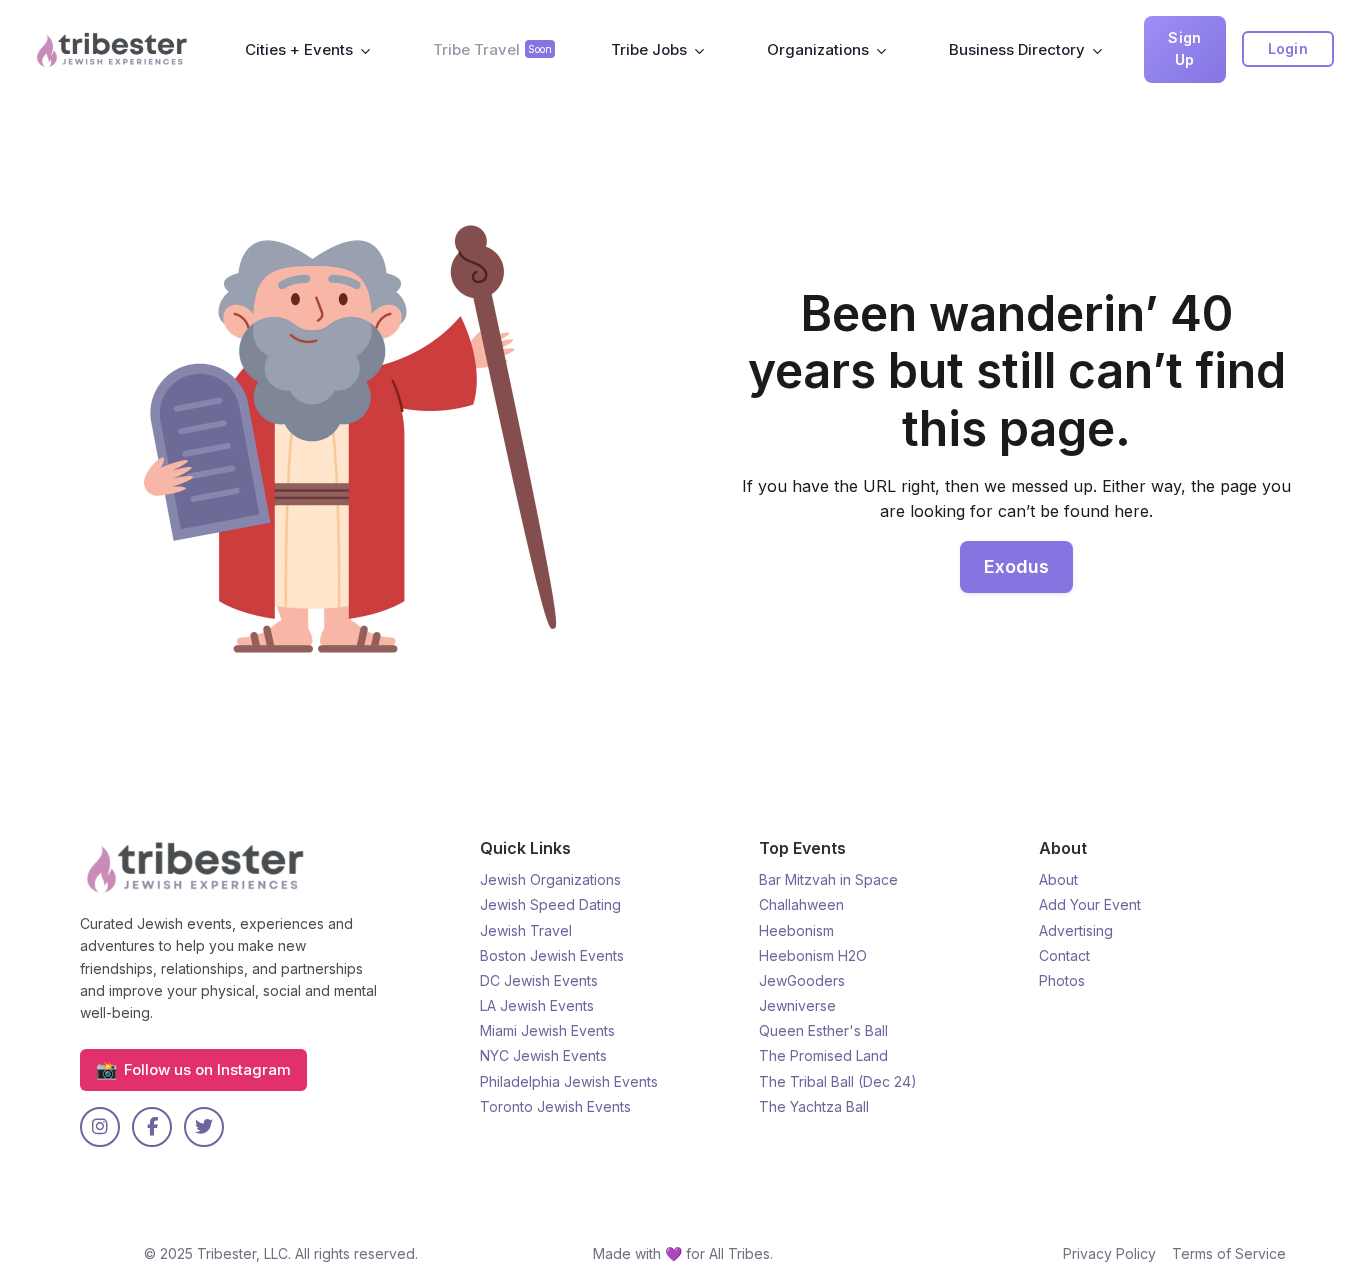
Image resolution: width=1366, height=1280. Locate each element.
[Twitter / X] (204, 1127)
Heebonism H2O (813, 955)
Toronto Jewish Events (555, 1106)
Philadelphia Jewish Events (569, 1081)
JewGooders (802, 980)
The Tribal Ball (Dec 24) (838, 1081)
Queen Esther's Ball (823, 1030)
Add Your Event (1090, 904)
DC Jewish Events (539, 980)
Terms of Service (1229, 1253)
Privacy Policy (1109, 1253)
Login (1288, 48)
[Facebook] (152, 1127)
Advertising (1076, 930)
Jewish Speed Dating (550, 904)
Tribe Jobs (649, 49)
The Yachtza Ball (814, 1106)
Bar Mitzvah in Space (828, 879)
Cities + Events (299, 49)
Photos (1062, 980)
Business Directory (1017, 49)
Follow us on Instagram (193, 1069)
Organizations (818, 49)
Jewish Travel (526, 930)
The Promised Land (823, 1055)
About (1058, 879)
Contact (1064, 955)
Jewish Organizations (550, 879)
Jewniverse (797, 1005)
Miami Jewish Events (547, 1030)
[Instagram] (100, 1127)
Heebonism (796, 930)
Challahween (801, 904)
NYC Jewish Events (543, 1055)
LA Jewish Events (537, 1005)
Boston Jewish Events (552, 955)
